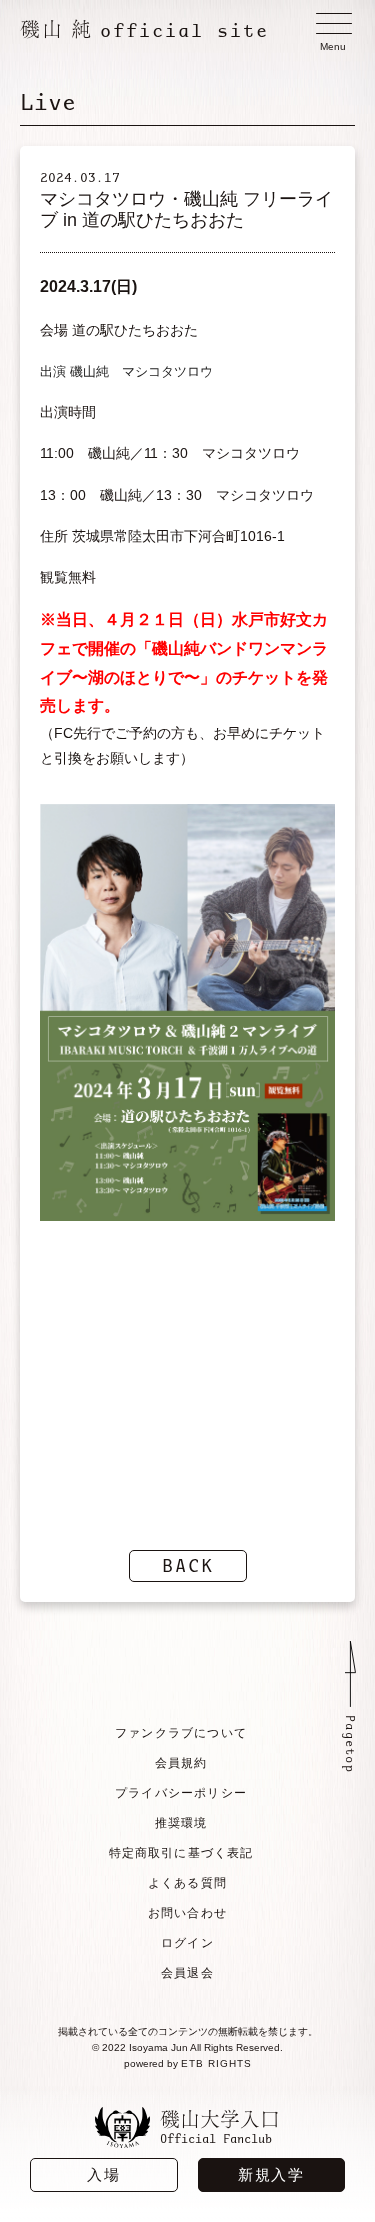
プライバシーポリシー (181, 1793)
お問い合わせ (187, 1913)
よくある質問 (187, 1883)
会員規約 (181, 1763)
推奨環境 (181, 1823)
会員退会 (187, 1973)
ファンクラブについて (181, 1733)
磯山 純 (144, 29)
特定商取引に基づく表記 (181, 1853)
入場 (103, 2174)
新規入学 (271, 2174)
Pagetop (350, 1744)
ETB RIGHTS (216, 2063)
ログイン (187, 1943)
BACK (188, 1565)
